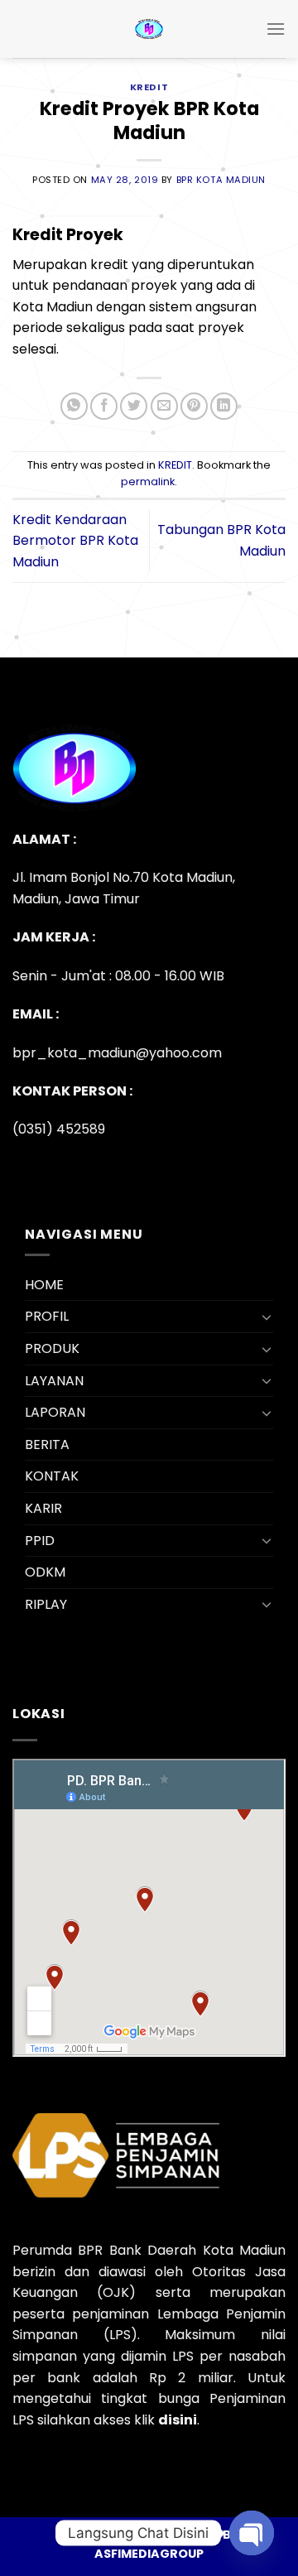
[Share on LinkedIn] (224, 406)
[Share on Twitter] (134, 406)
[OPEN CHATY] (252, 2533)
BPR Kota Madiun (221, 180)
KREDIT (149, 87)
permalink (148, 481)
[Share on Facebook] (104, 406)
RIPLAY (46, 1604)
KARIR (43, 1508)
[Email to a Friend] (164, 406)
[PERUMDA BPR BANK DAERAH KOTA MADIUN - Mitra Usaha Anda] (149, 29)
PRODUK (52, 1348)
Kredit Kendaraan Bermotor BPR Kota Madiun (75, 541)
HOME (44, 1285)
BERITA (47, 1444)
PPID (40, 1541)
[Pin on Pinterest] (194, 406)
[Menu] (276, 29)
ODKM (45, 1572)
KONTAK (52, 1476)
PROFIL (47, 1316)
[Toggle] (267, 1317)
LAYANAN (54, 1381)
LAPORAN (55, 1412)
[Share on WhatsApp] (74, 406)
